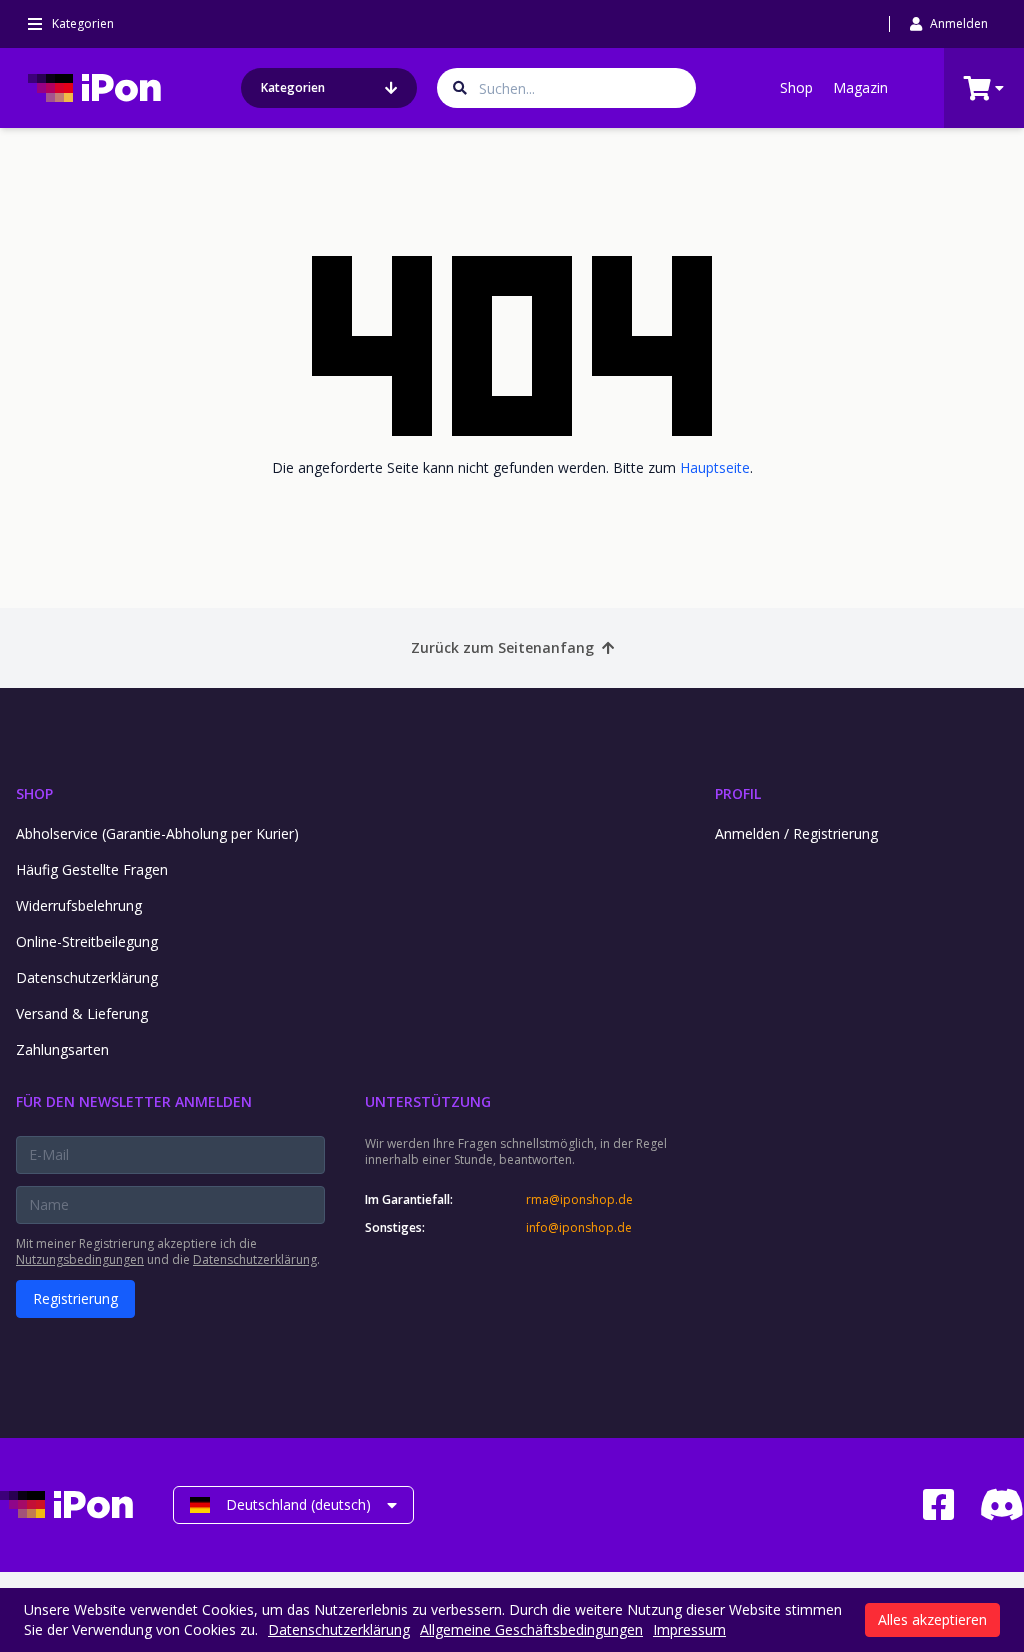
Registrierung (75, 1298)
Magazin (860, 87)
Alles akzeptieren (932, 1619)
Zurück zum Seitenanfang (502, 647)
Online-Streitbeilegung (87, 941)
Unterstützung (428, 1101)
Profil (738, 793)
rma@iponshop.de (579, 1200)
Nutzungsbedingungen (80, 1259)
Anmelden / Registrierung (796, 833)
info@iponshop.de (579, 1228)
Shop (796, 87)
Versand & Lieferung (82, 1013)
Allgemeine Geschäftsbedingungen (531, 1629)
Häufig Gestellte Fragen (92, 869)
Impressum (689, 1629)
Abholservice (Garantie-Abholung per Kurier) (157, 833)
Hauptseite (715, 467)
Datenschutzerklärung (87, 977)
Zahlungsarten (62, 1049)
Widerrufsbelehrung (79, 905)
